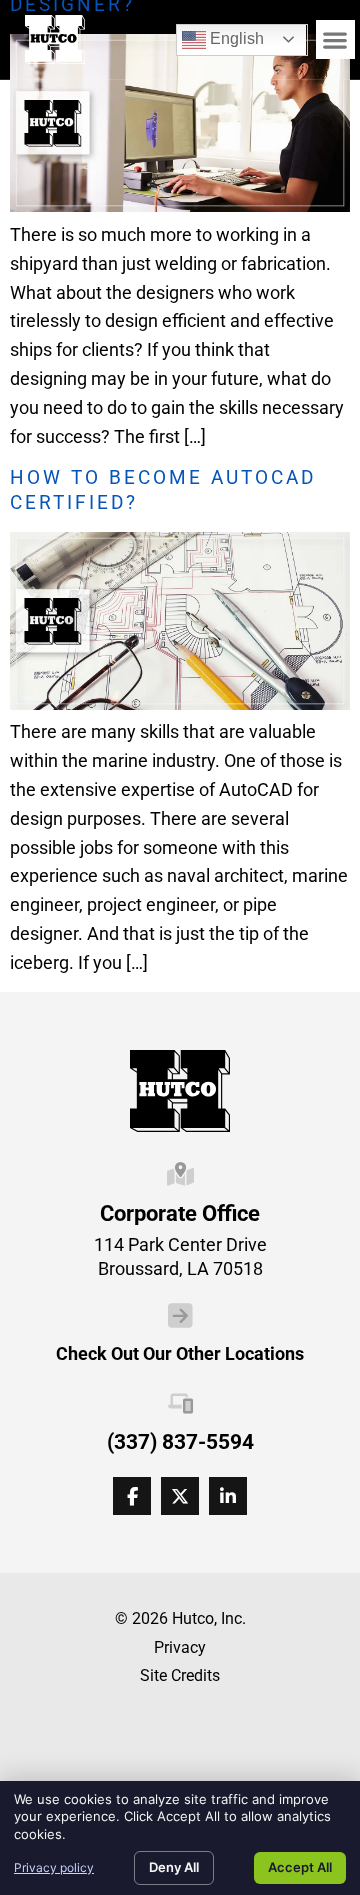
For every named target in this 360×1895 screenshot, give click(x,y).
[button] (335, 39)
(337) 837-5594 (180, 1442)
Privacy (180, 1647)
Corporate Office (180, 1213)
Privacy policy (54, 1867)
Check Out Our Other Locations (180, 1354)
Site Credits (180, 1675)
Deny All (174, 1867)
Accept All (300, 1867)
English (223, 35)
